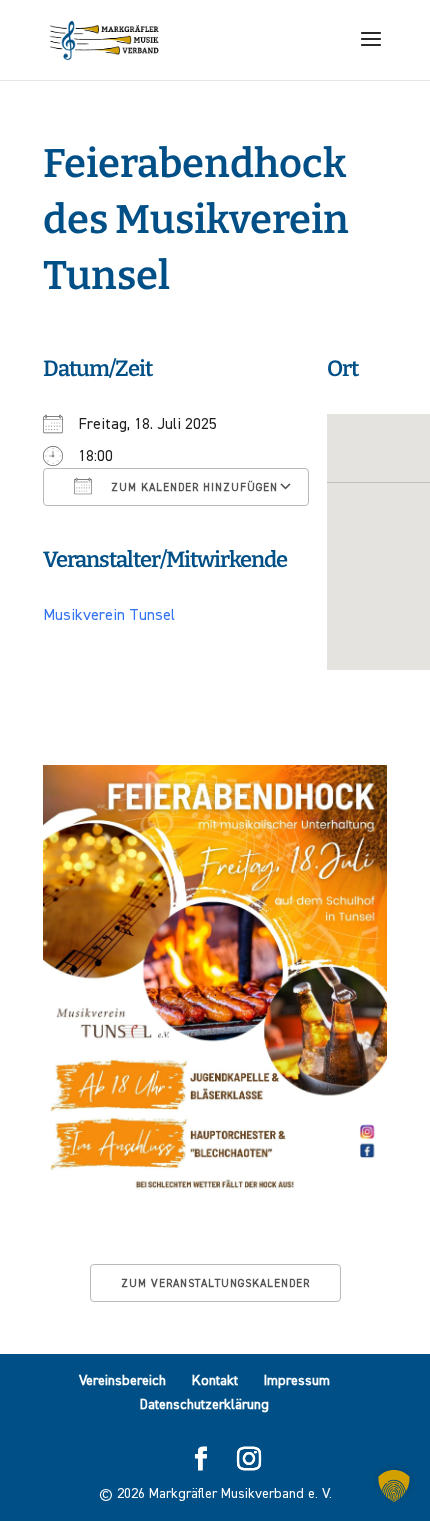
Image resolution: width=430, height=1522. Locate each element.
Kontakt (215, 1381)
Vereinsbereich (122, 1381)
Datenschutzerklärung (204, 1405)
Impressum (297, 1381)
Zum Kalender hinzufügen (192, 487)
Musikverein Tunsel (109, 616)
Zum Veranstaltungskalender (215, 1283)
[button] (394, 1486)
